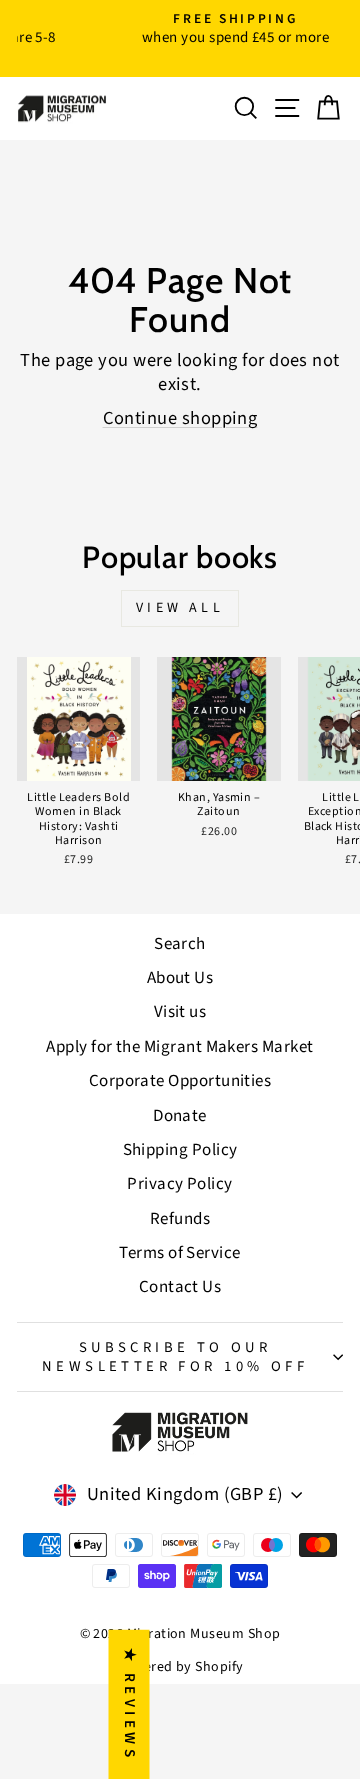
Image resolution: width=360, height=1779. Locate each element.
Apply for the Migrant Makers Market (179, 1047)
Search (180, 944)
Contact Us (180, 1287)
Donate (180, 1116)
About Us (180, 978)
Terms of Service (179, 1253)
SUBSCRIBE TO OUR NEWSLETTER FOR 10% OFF (175, 1357)
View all (180, 608)
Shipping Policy (180, 1150)
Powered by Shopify (179, 1667)
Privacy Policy (179, 1184)
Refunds (180, 1219)
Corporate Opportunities (180, 1081)
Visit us (180, 1012)
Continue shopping (180, 418)
